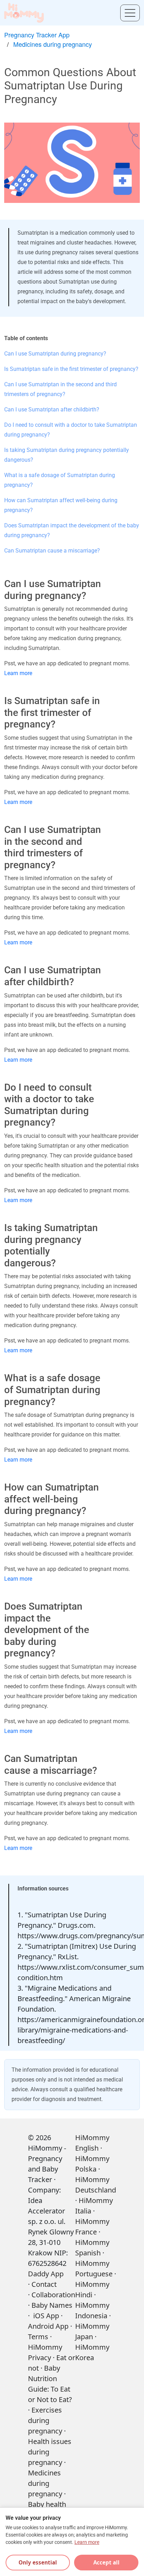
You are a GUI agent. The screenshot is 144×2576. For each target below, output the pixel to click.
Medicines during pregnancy (53, 44)
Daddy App (46, 2274)
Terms (38, 2337)
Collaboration (53, 2295)
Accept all (106, 2562)
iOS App (46, 2316)
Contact (44, 2284)
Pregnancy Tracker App (37, 35)
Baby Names (52, 2305)
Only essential (38, 2562)
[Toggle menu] (130, 13)
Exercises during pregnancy (45, 2420)
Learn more (18, 673)
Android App (48, 2326)
